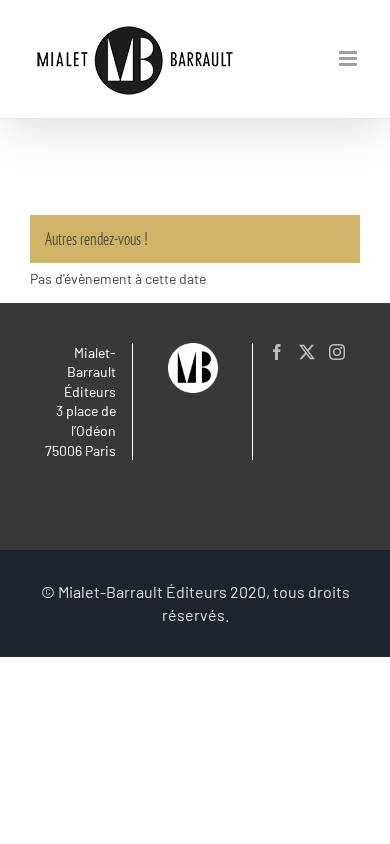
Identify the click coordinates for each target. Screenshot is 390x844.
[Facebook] (277, 352)
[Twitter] (307, 352)
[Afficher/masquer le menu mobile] (349, 58)
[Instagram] (337, 352)
